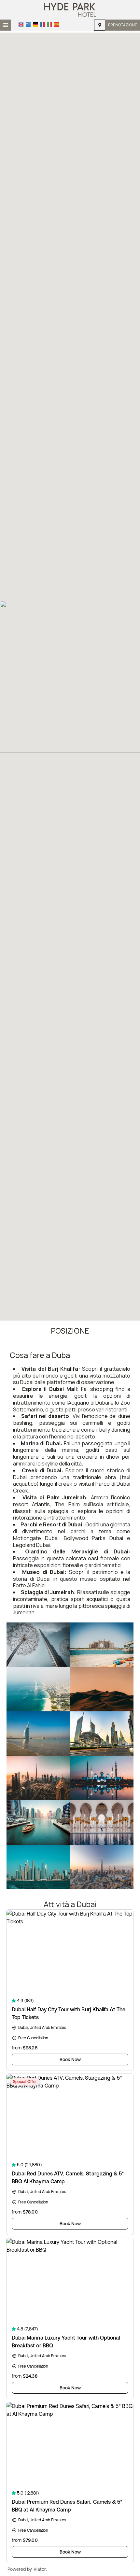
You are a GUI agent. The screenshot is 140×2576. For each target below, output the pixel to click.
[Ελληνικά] (28, 24)
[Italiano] (50, 24)
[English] (21, 24)
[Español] (57, 24)
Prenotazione (123, 25)
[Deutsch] (35, 24)
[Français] (42, 24)
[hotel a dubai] (70, 9)
